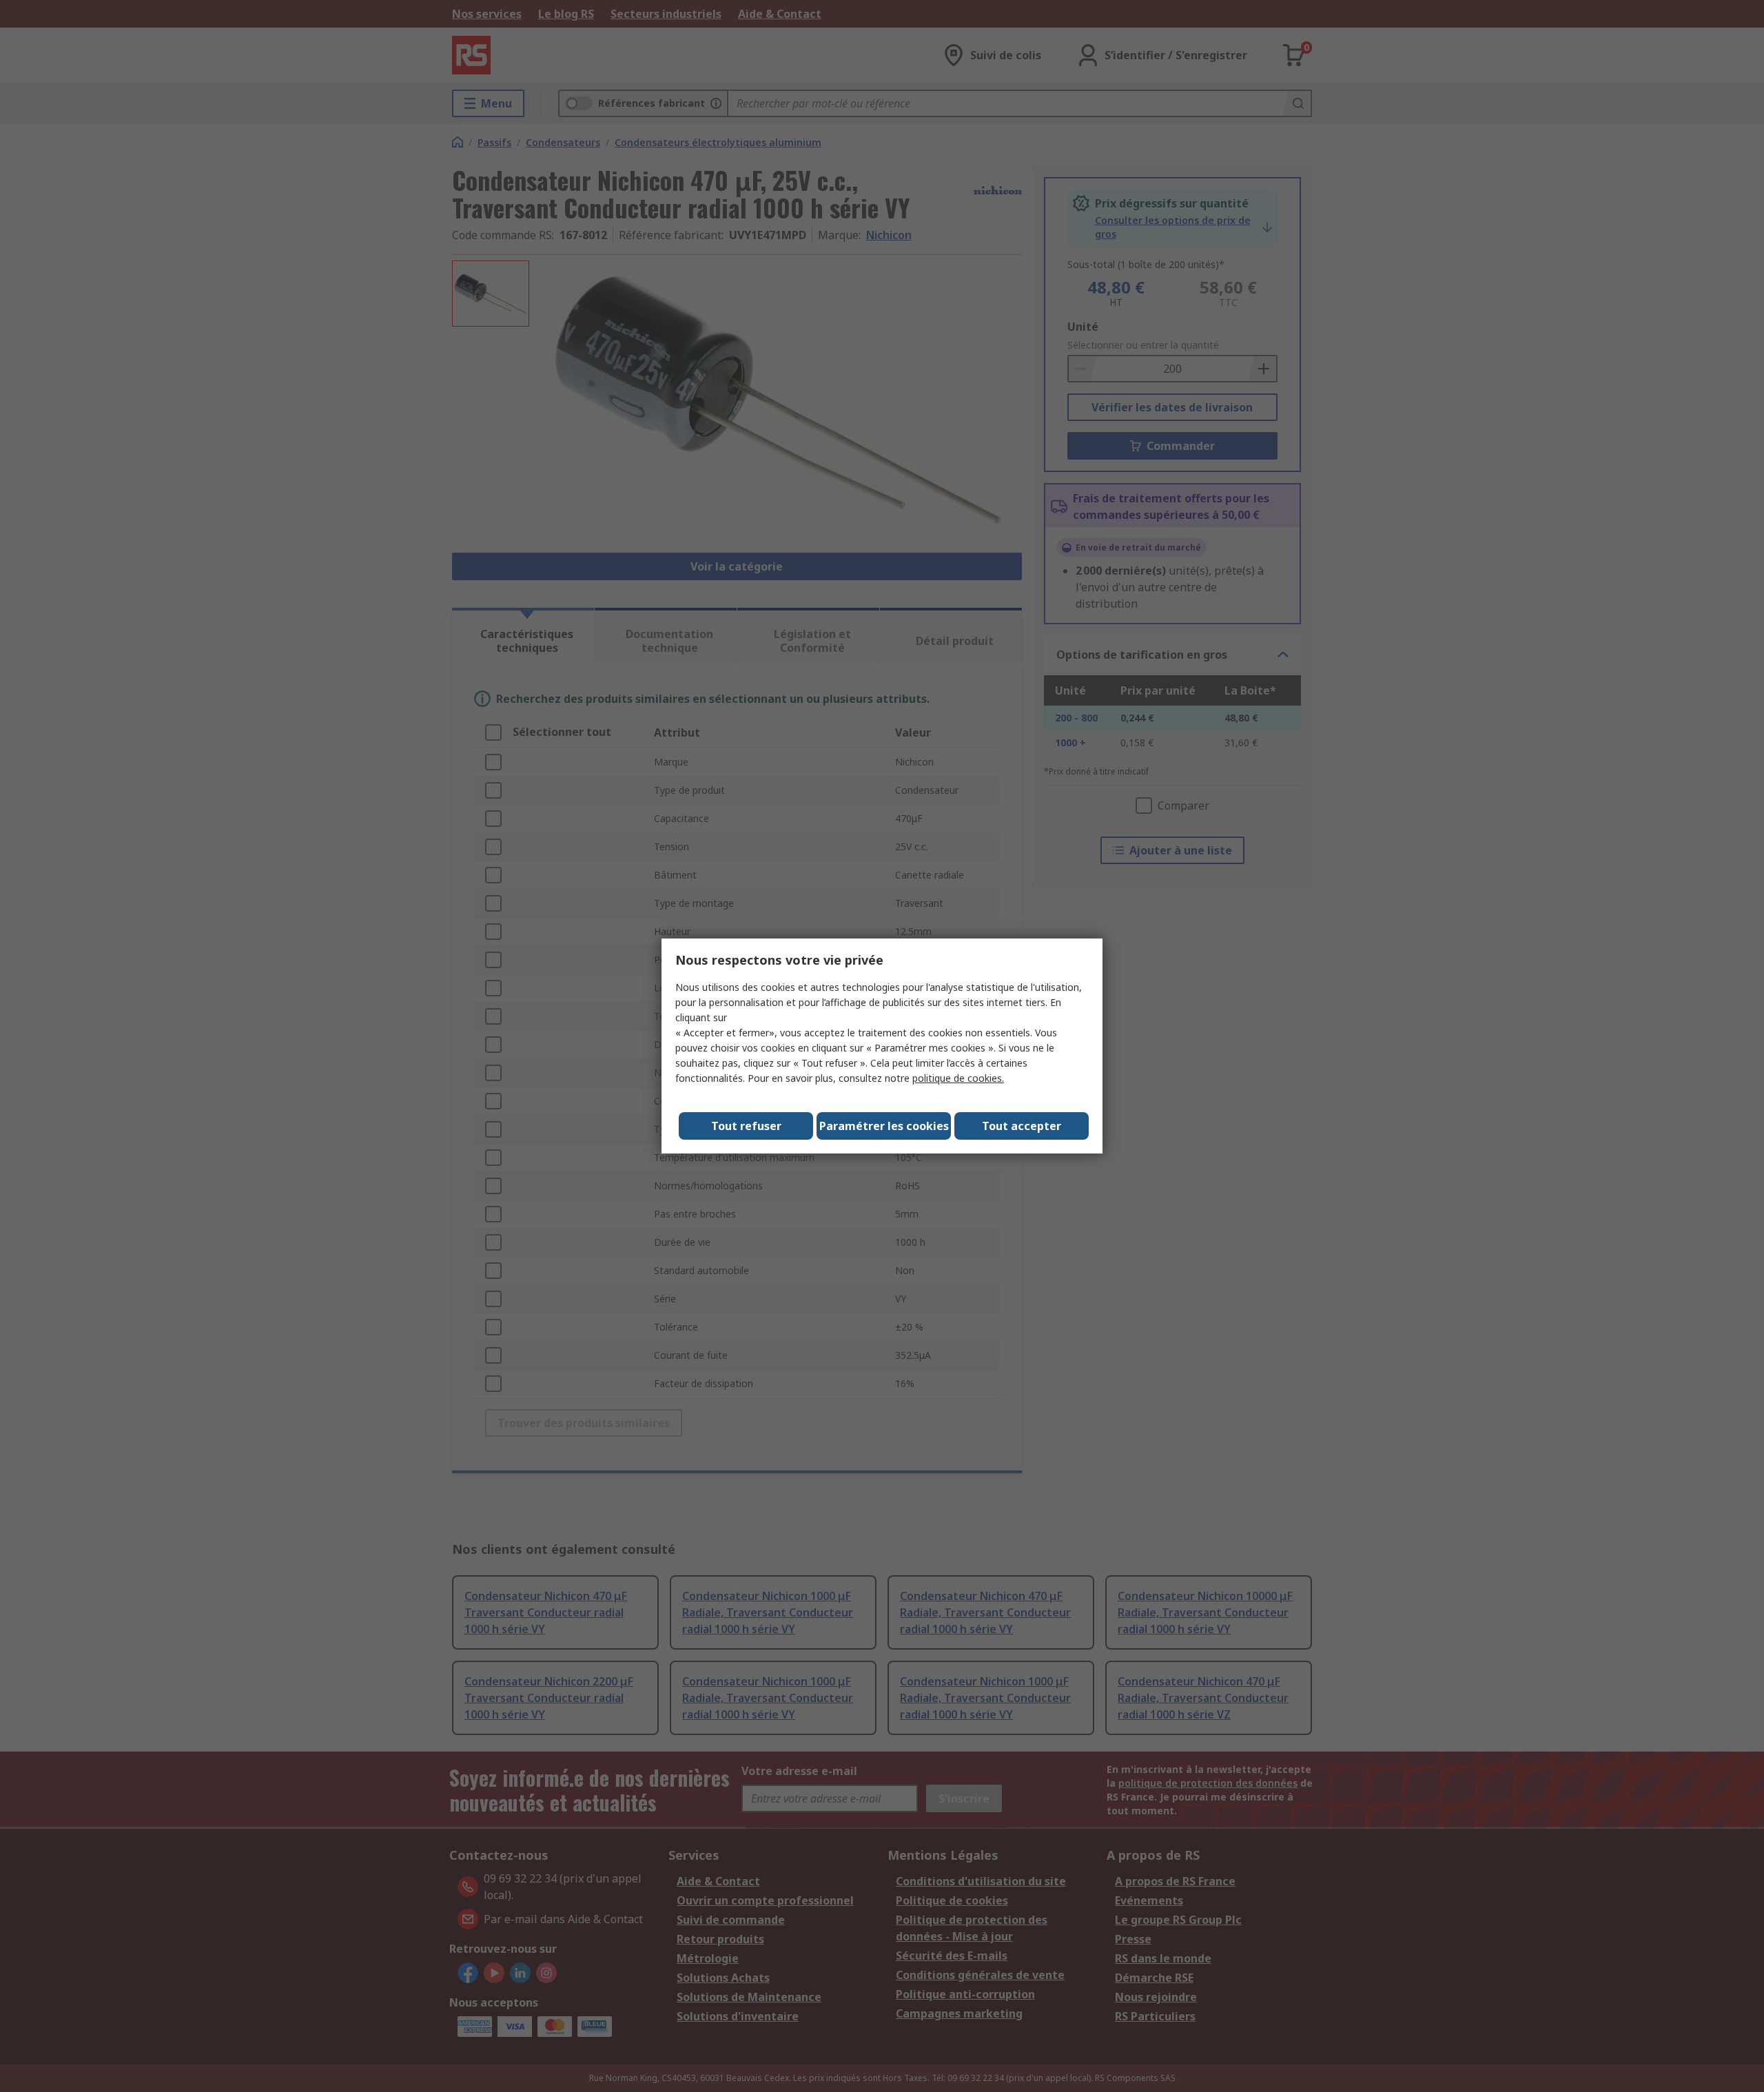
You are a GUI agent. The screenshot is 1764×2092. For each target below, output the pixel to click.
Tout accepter (1022, 1126)
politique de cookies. (958, 1078)
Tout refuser (746, 1126)
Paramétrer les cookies (884, 1126)
